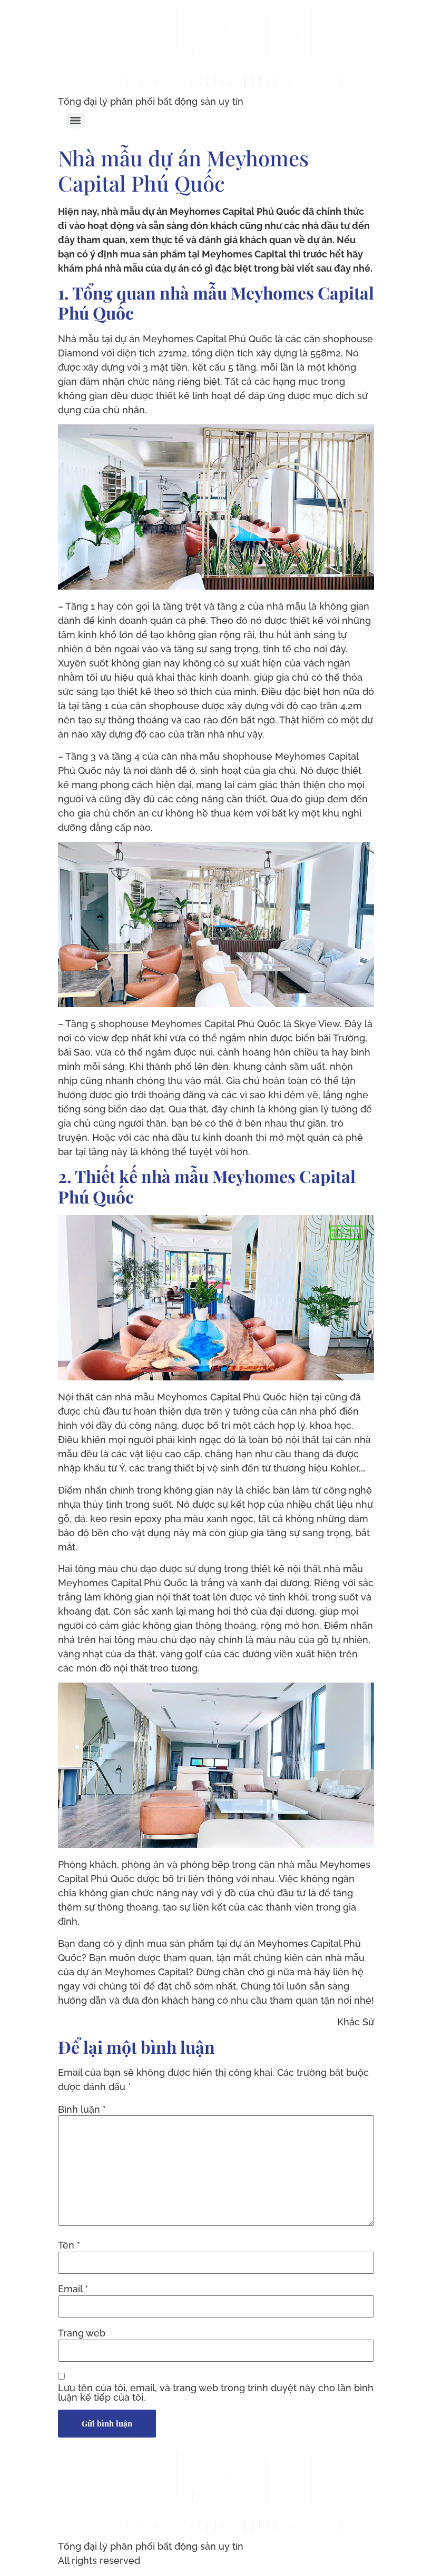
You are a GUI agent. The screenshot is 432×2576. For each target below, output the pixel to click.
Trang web (82, 2333)
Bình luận (82, 2110)
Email (73, 2289)
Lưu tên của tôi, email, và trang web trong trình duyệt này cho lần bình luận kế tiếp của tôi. (216, 2393)
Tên (69, 2245)
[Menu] (75, 121)
